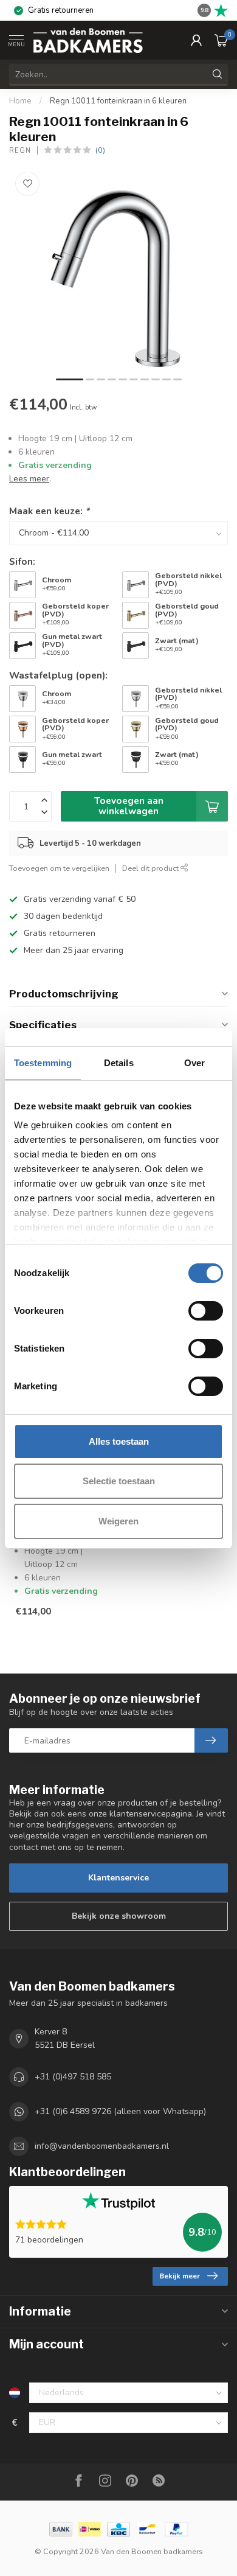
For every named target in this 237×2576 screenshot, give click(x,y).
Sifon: (22, 561)
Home (20, 101)
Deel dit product (151, 868)
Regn (20, 151)
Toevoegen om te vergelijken (59, 868)
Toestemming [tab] (43, 1063)
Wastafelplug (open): (58, 675)
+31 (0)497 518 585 (73, 2077)
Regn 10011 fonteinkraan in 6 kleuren (118, 101)
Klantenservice (118, 1878)
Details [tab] (119, 1063)
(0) (100, 150)
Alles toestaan (119, 1441)
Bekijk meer (180, 2276)
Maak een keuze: (49, 511)
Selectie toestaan (119, 1481)
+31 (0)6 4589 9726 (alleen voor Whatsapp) (120, 2111)
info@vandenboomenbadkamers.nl (102, 2146)
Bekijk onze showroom (119, 1916)
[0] (221, 40)
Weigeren (118, 1521)
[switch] (206, 1311)
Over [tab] (194, 1063)
